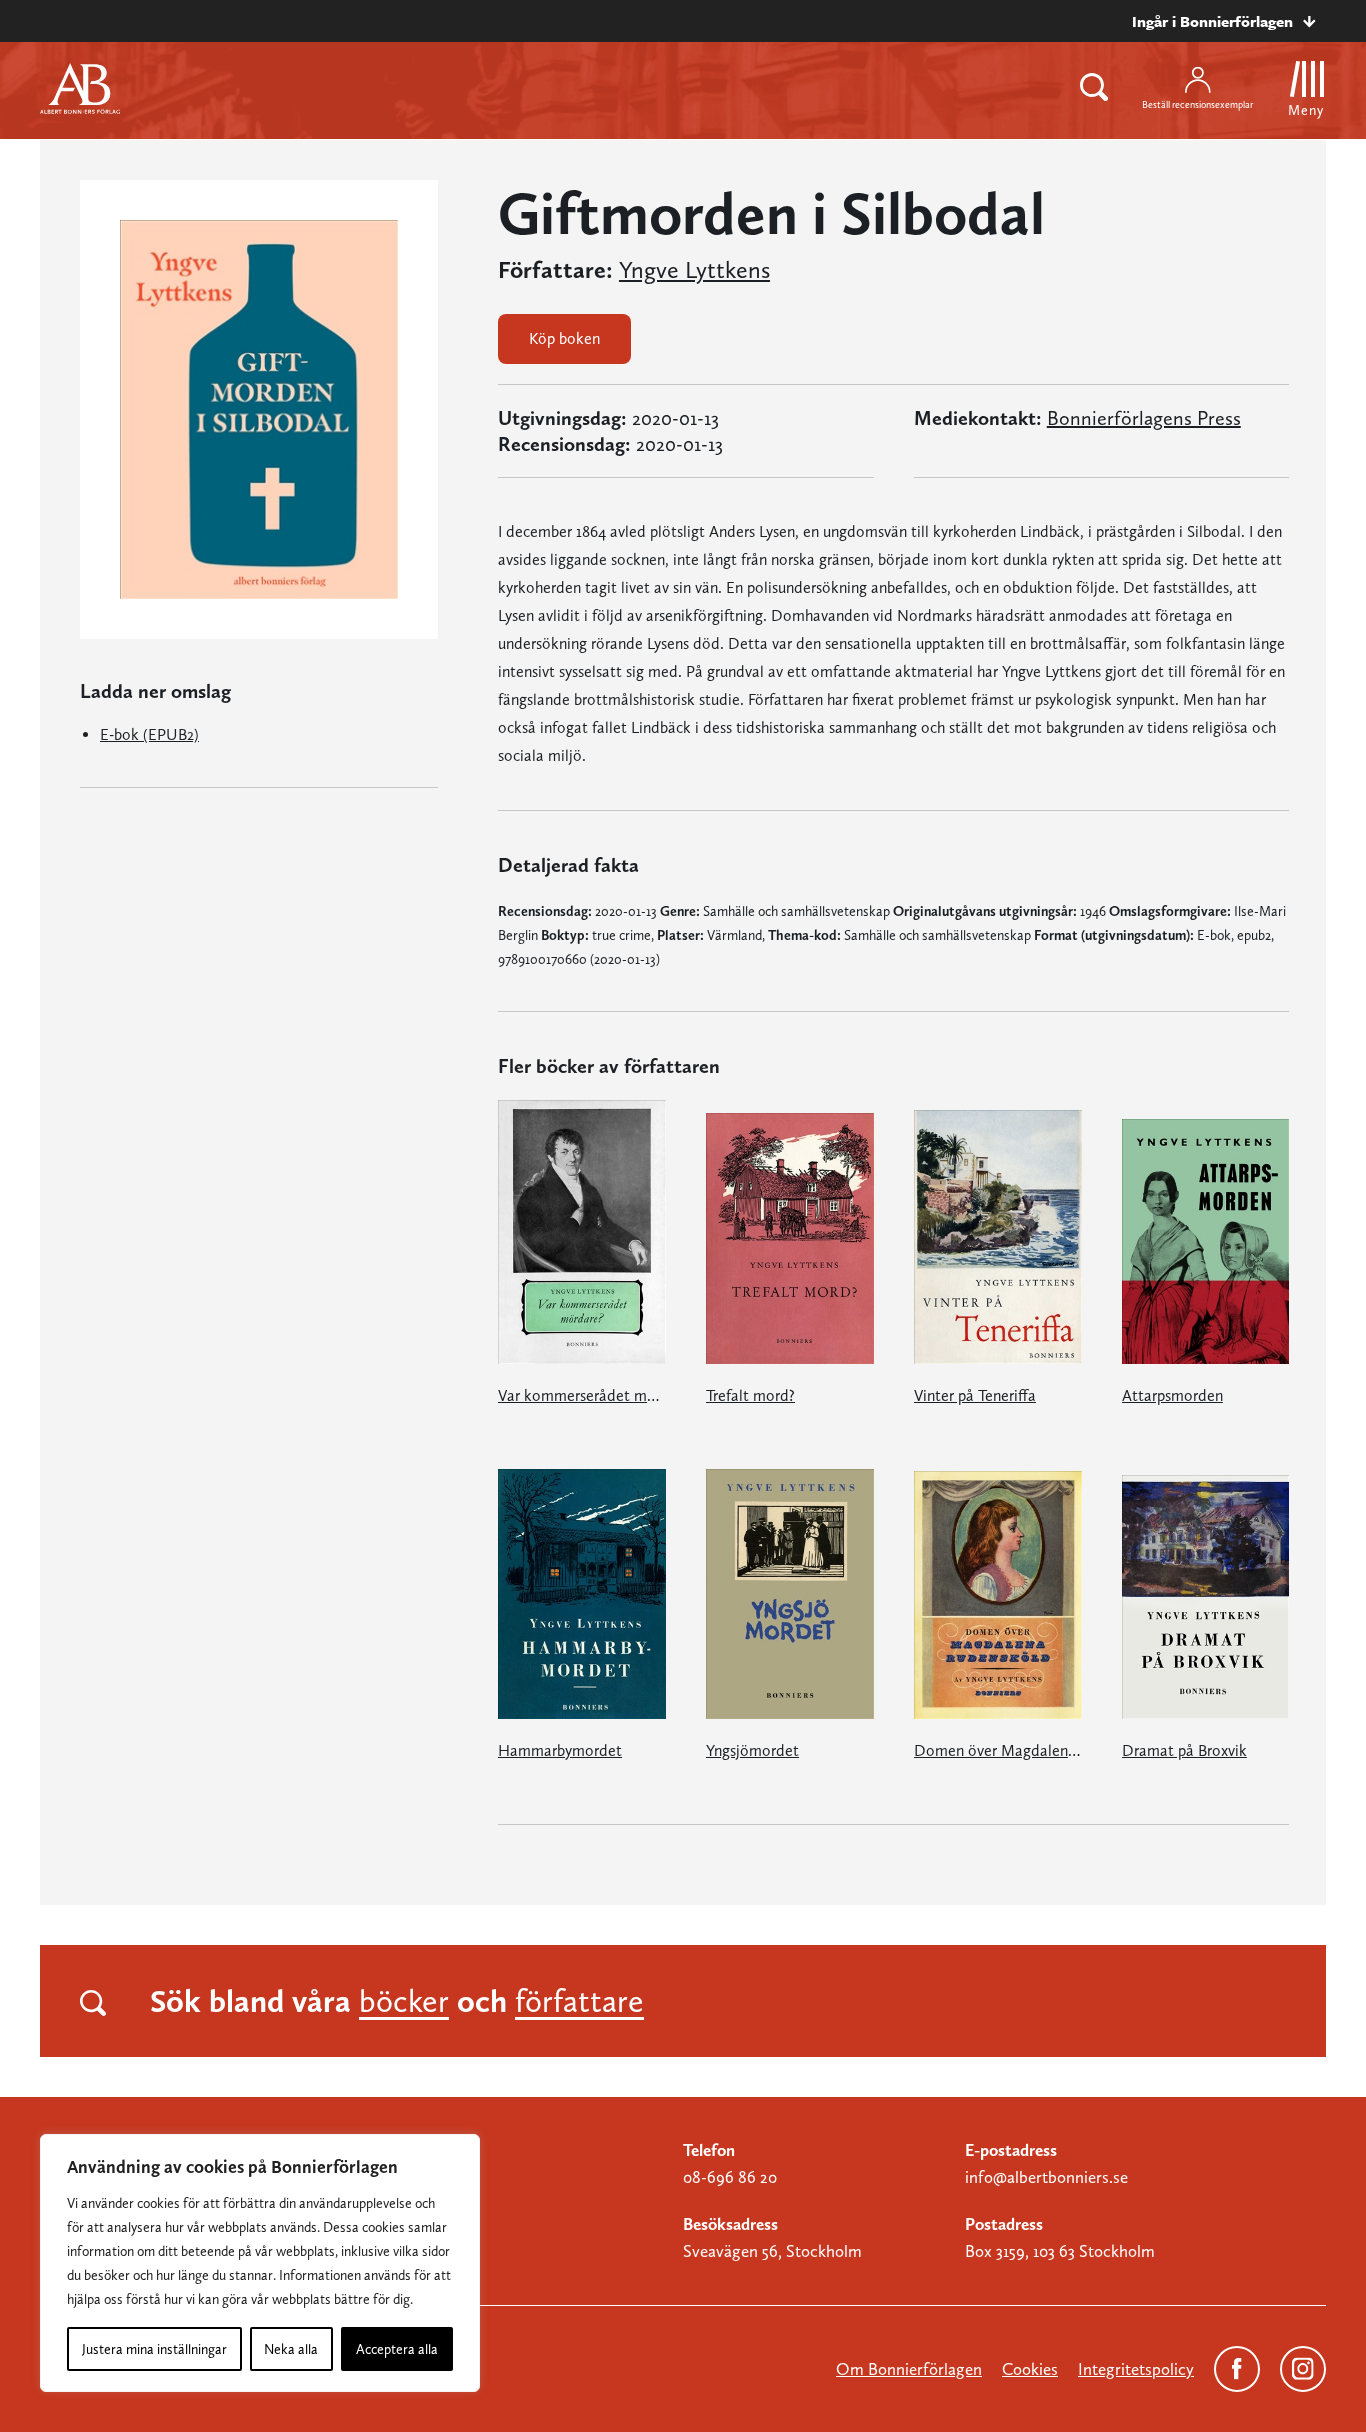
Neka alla (291, 2349)
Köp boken (564, 338)
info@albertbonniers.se (1046, 2177)
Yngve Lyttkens (694, 270)
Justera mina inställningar (154, 2349)
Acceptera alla (397, 2349)
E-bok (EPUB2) (149, 734)
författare (579, 2001)
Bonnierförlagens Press (1144, 418)
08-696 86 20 (730, 2177)
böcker (404, 2001)
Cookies (1030, 2369)
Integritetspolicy (1136, 2369)
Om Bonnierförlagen (909, 2369)
